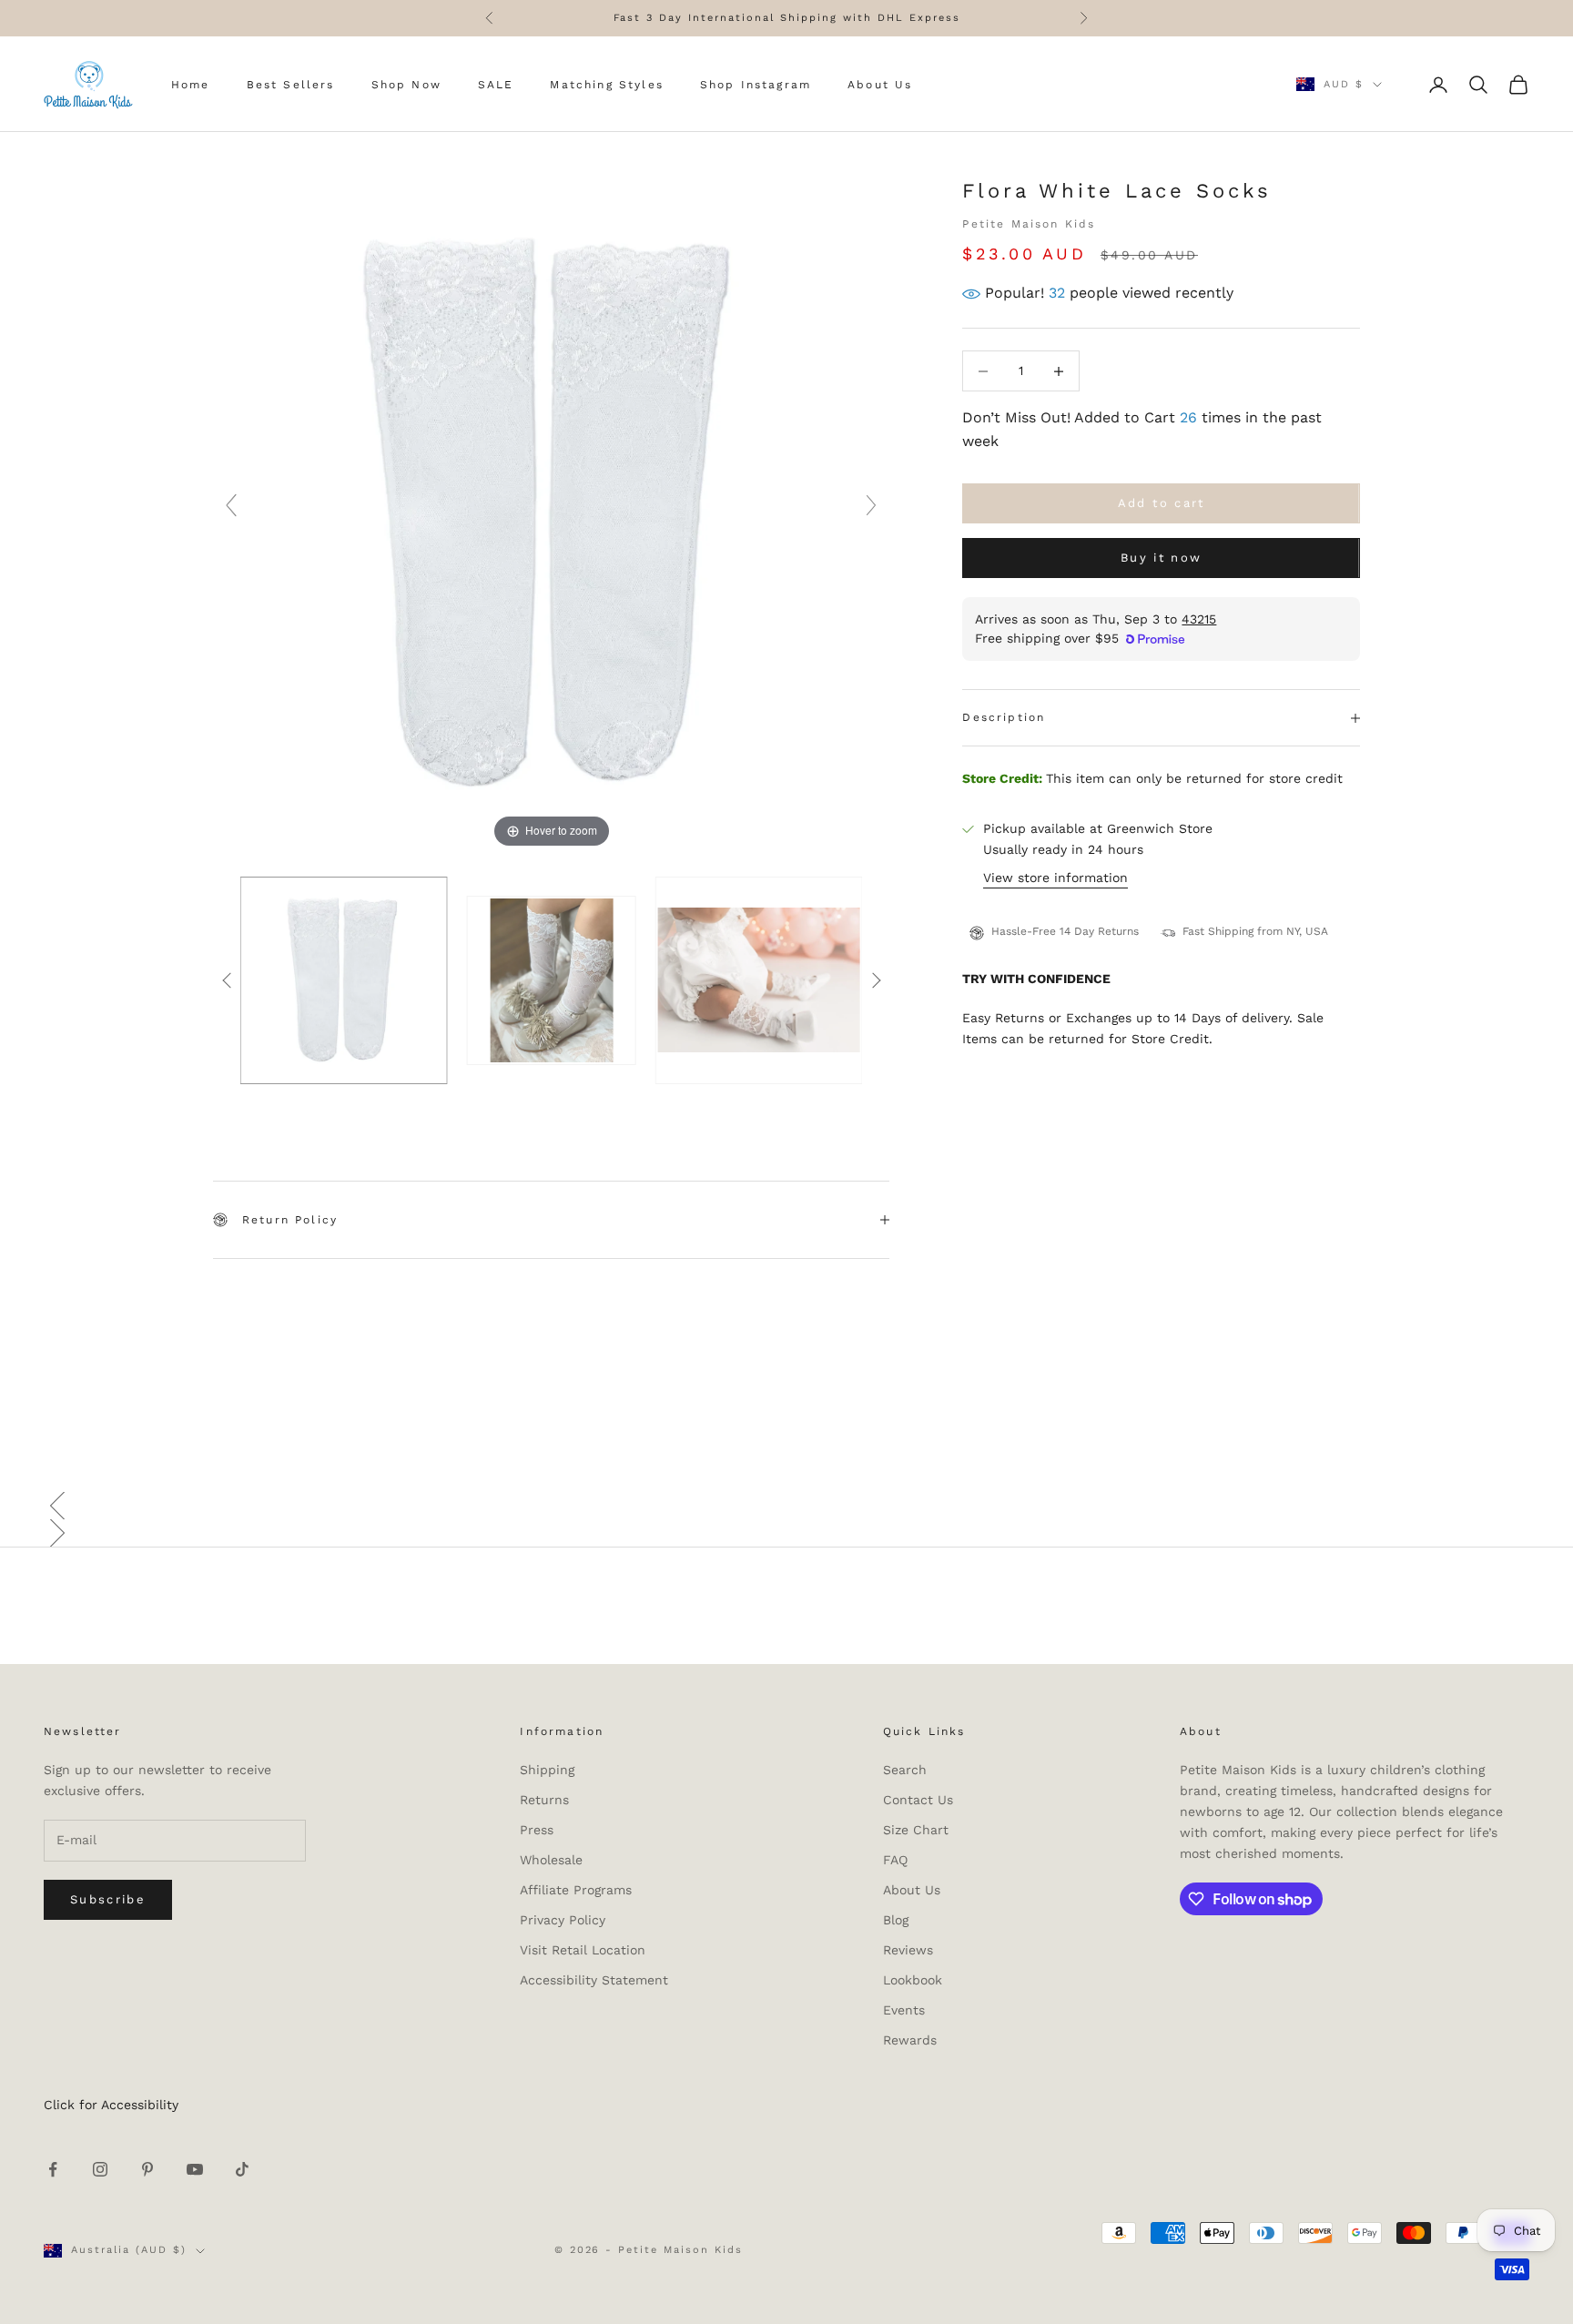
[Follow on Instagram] (100, 2169)
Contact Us (918, 1800)
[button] (786, 1506)
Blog (896, 1920)
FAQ (895, 1860)
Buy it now (1161, 558)
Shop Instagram (756, 85)
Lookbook (913, 1980)
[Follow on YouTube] (195, 2169)
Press (537, 1830)
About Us (880, 85)
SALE (496, 85)
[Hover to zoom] (551, 513)
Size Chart (916, 1830)
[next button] (876, 980)
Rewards (910, 2040)
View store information (1055, 878)
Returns (544, 1800)
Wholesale (551, 1860)
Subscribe (108, 1899)
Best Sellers (291, 85)
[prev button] (227, 980)
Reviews (908, 1950)
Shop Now (406, 85)
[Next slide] (871, 505)
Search (905, 1770)
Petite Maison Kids (1029, 224)
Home (191, 85)
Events (904, 2010)
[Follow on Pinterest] (147, 2169)
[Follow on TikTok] (242, 2169)
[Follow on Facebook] (53, 2169)
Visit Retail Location (583, 1950)
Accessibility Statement (594, 1980)
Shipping (547, 1770)
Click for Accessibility (111, 2105)
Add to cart (1162, 504)
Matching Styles (606, 85)
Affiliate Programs (576, 1890)
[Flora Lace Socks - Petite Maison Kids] (344, 980)
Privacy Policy (563, 1920)
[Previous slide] (231, 505)
